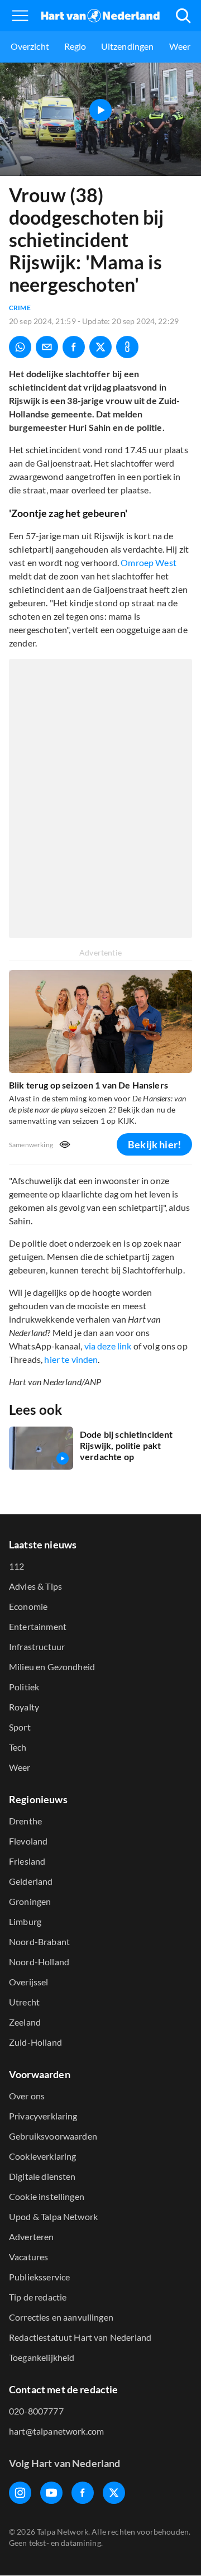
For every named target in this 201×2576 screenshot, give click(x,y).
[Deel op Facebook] (74, 347)
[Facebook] (83, 2493)
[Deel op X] (100, 347)
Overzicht (30, 46)
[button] (20, 16)
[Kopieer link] (127, 347)
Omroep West (149, 562)
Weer (180, 46)
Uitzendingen (128, 46)
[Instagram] (20, 2493)
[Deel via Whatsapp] (20, 347)
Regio (75, 46)
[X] (114, 2493)
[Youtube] (51, 2493)
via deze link (108, 1346)
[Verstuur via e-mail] (47, 347)
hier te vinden (71, 1359)
